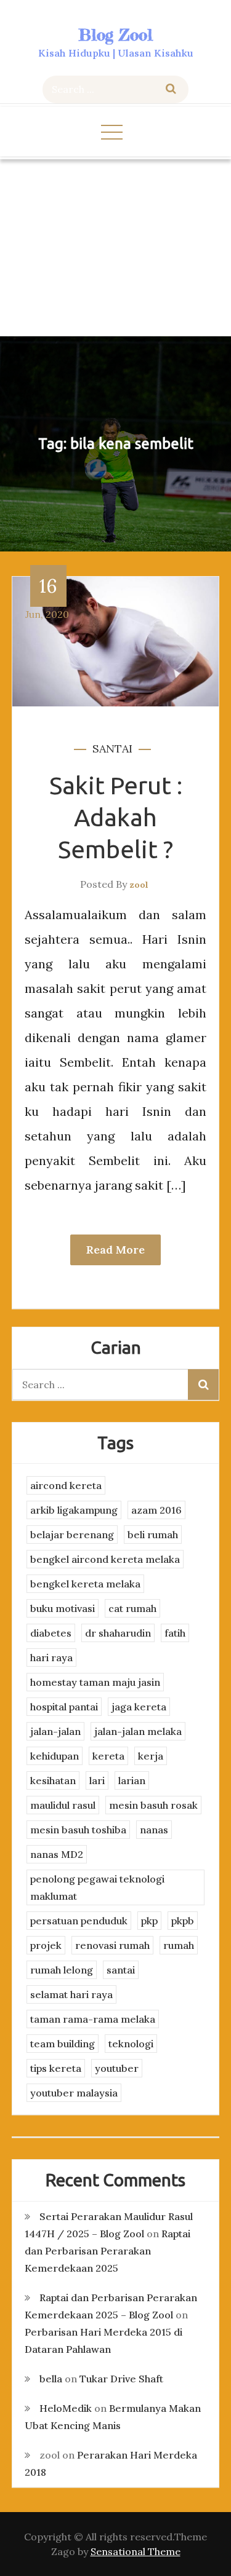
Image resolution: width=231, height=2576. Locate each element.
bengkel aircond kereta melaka (105, 1559)
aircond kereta (66, 1485)
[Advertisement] (115, 248)
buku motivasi (63, 1608)
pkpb (183, 1921)
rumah (179, 1945)
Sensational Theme (136, 2551)
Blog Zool (116, 35)
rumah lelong (62, 1970)
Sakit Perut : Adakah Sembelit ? (116, 817)
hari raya (51, 1657)
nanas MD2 (57, 1854)
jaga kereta (139, 1707)
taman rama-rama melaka (93, 2019)
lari (97, 1780)
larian (132, 1780)
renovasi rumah (112, 1945)
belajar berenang (72, 1535)
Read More (115, 1250)
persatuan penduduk (79, 1921)
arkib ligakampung (74, 1510)
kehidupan (55, 1756)
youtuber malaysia (74, 2093)
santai (112, 749)
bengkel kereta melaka (85, 1584)
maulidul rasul (63, 1805)
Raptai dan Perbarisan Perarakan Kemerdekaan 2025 (107, 2251)
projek (46, 1945)
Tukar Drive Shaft (121, 2379)
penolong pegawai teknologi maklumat (97, 1887)
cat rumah (132, 1608)
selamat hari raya (71, 1994)
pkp (149, 1921)
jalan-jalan (55, 1731)
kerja (151, 1756)
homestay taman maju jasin (95, 1682)
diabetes (51, 1633)
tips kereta (56, 2068)
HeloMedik (66, 2408)
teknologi (131, 2044)
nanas (154, 1830)
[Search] (171, 89)
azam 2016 (156, 1510)
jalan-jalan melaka (138, 1731)
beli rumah (153, 1535)
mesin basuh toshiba (78, 1830)
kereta (108, 1756)
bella (51, 2379)
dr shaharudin (118, 1633)
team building (63, 2044)
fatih (175, 1633)
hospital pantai (64, 1707)
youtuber (117, 2068)
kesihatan (53, 1780)
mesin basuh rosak (153, 1805)
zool (139, 885)
